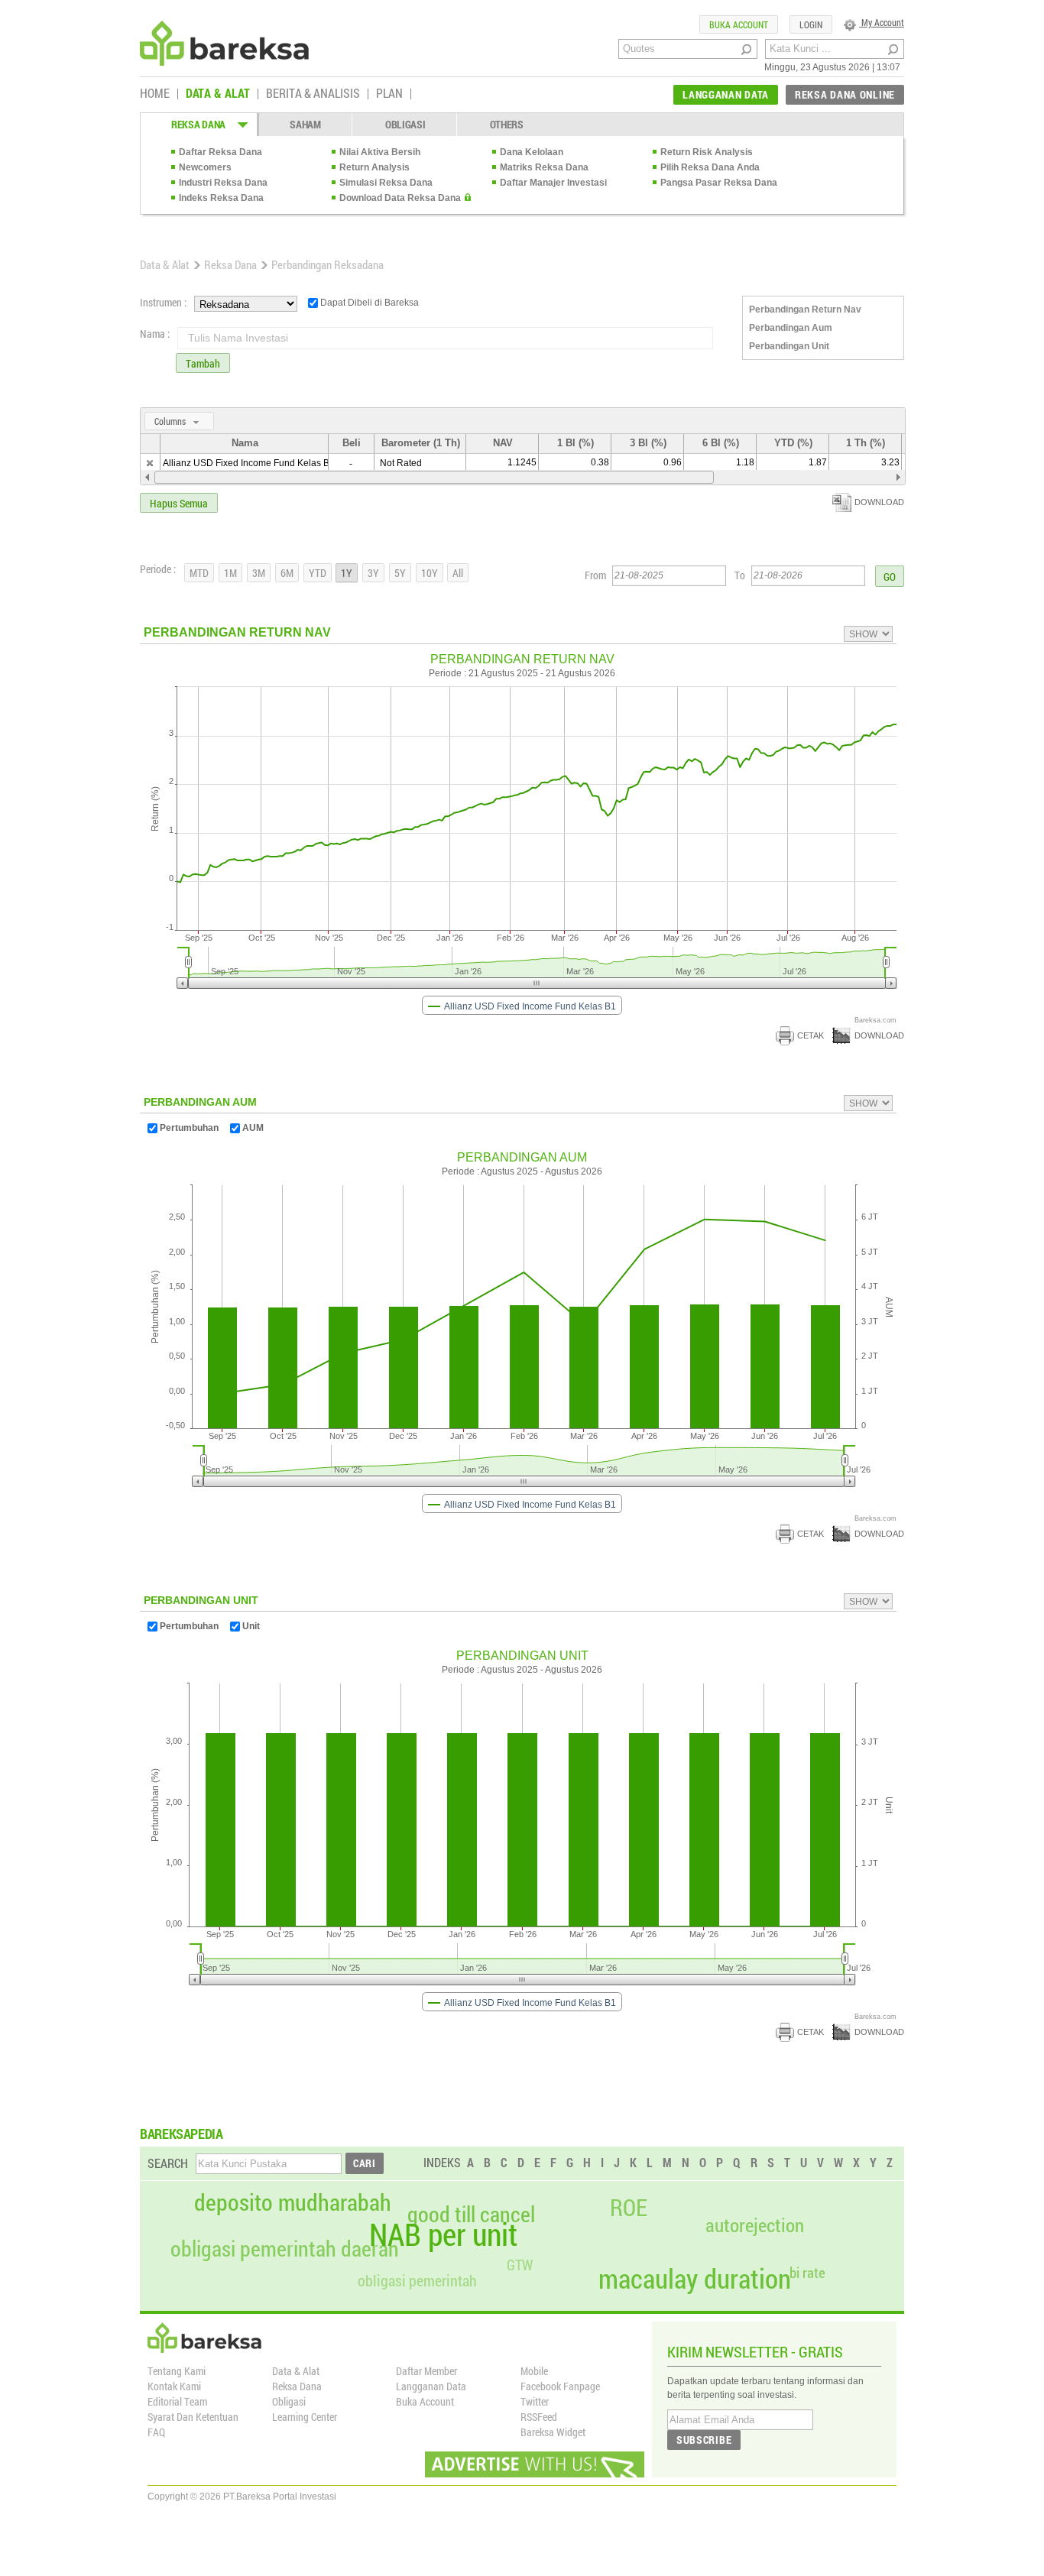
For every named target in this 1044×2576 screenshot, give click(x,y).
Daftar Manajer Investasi (553, 183)
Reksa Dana (230, 264)
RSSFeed (539, 2417)
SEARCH (168, 2163)
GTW (520, 2265)
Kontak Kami (174, 2386)
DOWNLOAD (879, 502)
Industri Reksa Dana (223, 183)
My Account (882, 22)
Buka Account (425, 2401)
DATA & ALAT (218, 94)
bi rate (807, 2272)
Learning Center (305, 2417)
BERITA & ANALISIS (313, 94)
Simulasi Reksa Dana (386, 183)
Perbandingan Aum (791, 328)
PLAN (389, 94)
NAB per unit (443, 2234)
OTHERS (507, 124)
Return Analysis (374, 167)
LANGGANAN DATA (726, 94)
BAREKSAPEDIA (182, 2134)
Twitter (535, 2401)
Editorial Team (177, 2401)
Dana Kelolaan (532, 152)
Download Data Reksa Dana (400, 198)
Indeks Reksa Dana (221, 198)
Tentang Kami (177, 2371)
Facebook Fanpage (560, 2386)
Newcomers (205, 167)
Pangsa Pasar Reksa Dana (719, 183)
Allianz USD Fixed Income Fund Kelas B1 (249, 463)
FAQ (156, 2432)
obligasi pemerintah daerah (285, 2249)
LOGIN (811, 24)
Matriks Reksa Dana (544, 167)
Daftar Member (426, 2371)
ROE (629, 2208)
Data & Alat (165, 264)
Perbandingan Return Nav (805, 309)
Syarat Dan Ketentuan (193, 2417)
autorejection (755, 2225)
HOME (155, 94)
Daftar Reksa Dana (220, 152)
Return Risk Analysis (707, 152)
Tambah (203, 363)
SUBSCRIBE (704, 2440)
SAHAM (305, 124)
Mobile (534, 2371)
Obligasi (289, 2401)
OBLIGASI (405, 124)
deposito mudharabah (293, 2202)
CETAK (811, 1035)
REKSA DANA (198, 124)
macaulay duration (695, 2278)
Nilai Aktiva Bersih (380, 152)
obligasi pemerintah (417, 2280)
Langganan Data (431, 2386)
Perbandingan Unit (789, 346)
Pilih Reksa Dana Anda (710, 167)
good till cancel (471, 2215)
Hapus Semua (179, 503)
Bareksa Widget (553, 2432)
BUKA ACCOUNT (739, 24)
